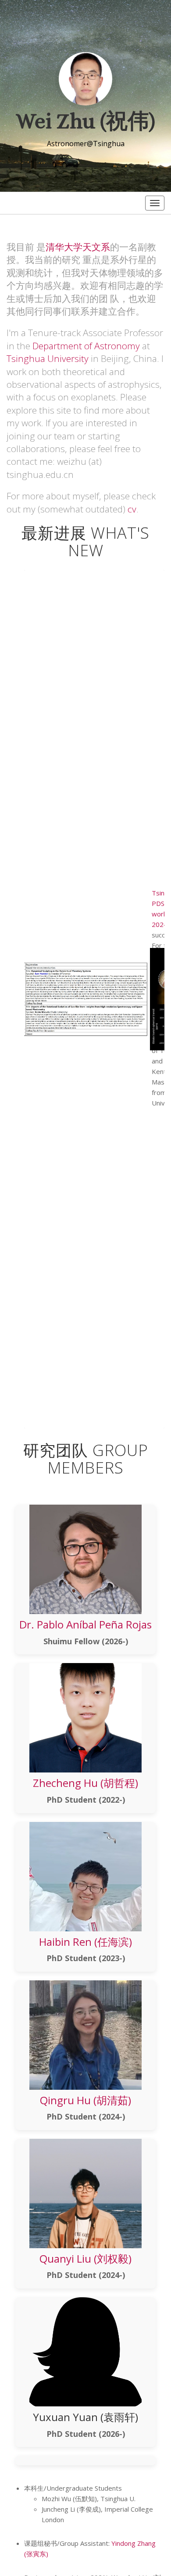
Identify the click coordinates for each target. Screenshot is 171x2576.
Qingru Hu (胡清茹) (85, 2100)
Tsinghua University (48, 358)
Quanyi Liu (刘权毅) (85, 2258)
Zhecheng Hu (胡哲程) (85, 1783)
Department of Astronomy (86, 346)
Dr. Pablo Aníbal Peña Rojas (85, 1624)
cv (132, 509)
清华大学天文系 (78, 247)
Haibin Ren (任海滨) (85, 1942)
